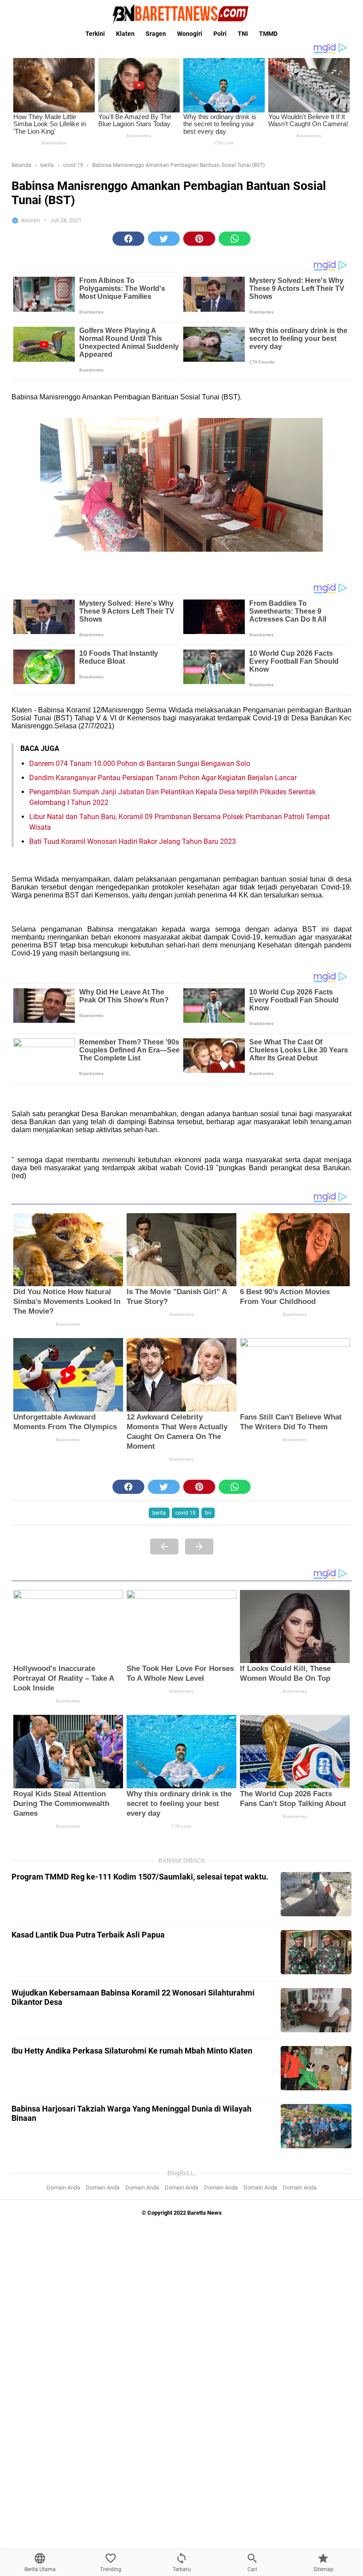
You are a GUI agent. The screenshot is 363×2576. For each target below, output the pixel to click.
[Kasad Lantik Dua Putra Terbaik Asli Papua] (316, 1952)
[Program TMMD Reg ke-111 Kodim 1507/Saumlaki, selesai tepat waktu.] (316, 1894)
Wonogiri (190, 34)
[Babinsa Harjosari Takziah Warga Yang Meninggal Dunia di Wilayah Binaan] (316, 2126)
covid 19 (185, 1513)
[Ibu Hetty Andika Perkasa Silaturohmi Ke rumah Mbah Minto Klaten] (316, 2068)
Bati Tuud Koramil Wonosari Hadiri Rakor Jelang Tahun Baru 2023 (133, 841)
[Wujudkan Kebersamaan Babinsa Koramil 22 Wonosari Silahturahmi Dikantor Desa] (316, 2010)
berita (159, 1513)
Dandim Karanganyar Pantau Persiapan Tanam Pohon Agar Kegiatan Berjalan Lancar (163, 778)
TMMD (268, 34)
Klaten (125, 34)
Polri (220, 34)
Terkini (95, 34)
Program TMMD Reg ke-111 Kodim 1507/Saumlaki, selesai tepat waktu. (140, 1877)
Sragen (156, 34)
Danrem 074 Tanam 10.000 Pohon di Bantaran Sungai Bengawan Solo (140, 764)
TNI (243, 34)
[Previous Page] (164, 1547)
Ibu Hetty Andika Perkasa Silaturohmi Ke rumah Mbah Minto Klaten (132, 2051)
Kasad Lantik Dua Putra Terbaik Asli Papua (88, 1935)
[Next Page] (199, 1547)
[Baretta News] (181, 14)
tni (208, 1513)
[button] (128, 239)
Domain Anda (63, 2187)
